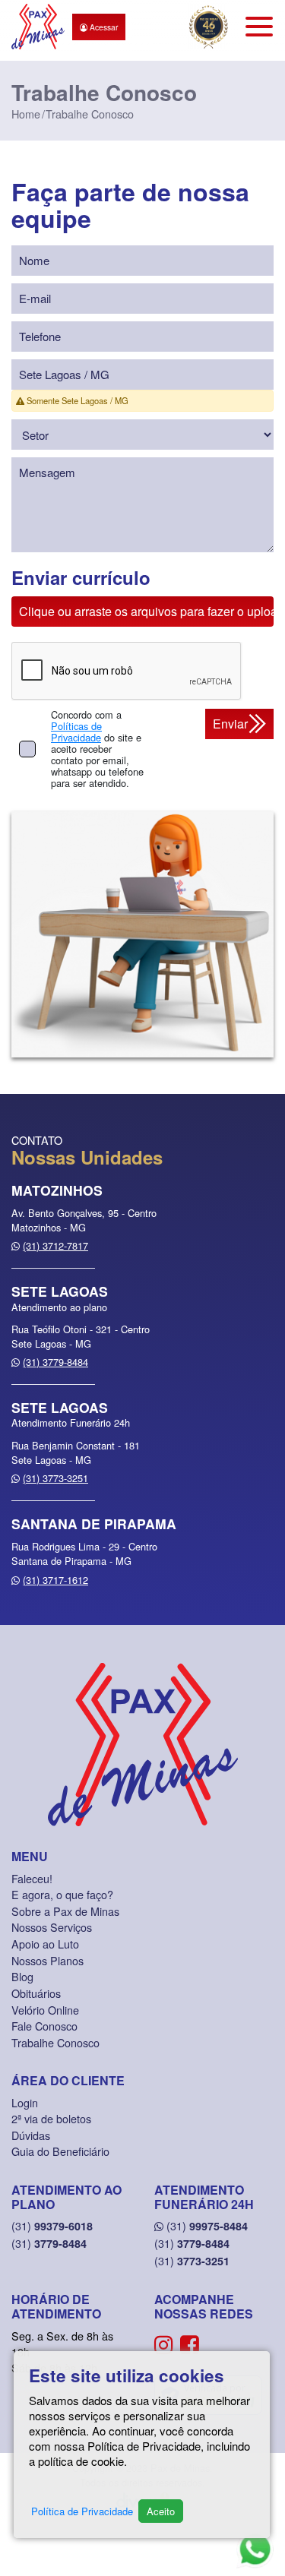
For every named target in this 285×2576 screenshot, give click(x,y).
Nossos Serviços (52, 1927)
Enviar (230, 724)
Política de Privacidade (82, 2511)
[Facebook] (190, 2343)
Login (25, 2102)
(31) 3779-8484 (55, 1362)
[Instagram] (164, 2343)
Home (26, 114)
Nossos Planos (47, 1960)
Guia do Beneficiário (60, 2151)
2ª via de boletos (51, 2118)
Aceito (161, 2511)
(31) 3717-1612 (55, 1580)
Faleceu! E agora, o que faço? (62, 1887)
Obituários (36, 1993)
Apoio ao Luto (45, 1944)
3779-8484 (49, 2243)
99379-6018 (52, 2226)
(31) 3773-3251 (55, 1478)
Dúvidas (31, 2135)
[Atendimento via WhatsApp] (255, 2549)
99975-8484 (207, 2226)
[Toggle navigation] (259, 27)
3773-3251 (192, 2261)
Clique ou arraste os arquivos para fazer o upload (146, 611)
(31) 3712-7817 (55, 1245)
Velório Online (45, 2010)
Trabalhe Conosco (55, 2042)
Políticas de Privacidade (76, 732)
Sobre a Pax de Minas (65, 1911)
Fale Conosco (44, 2026)
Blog (22, 1976)
